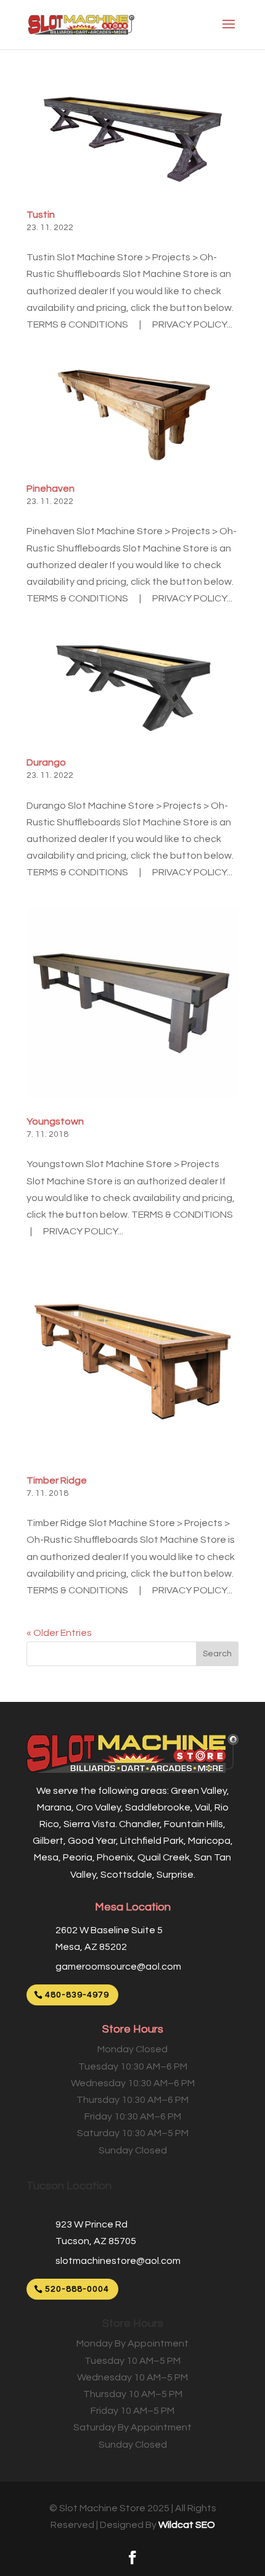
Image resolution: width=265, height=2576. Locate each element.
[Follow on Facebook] (132, 2557)
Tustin (41, 215)
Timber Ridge (57, 1480)
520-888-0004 (77, 2289)
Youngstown (55, 1121)
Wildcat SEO (187, 2525)
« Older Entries (59, 1633)
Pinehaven (51, 489)
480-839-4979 (77, 1995)
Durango (46, 762)
